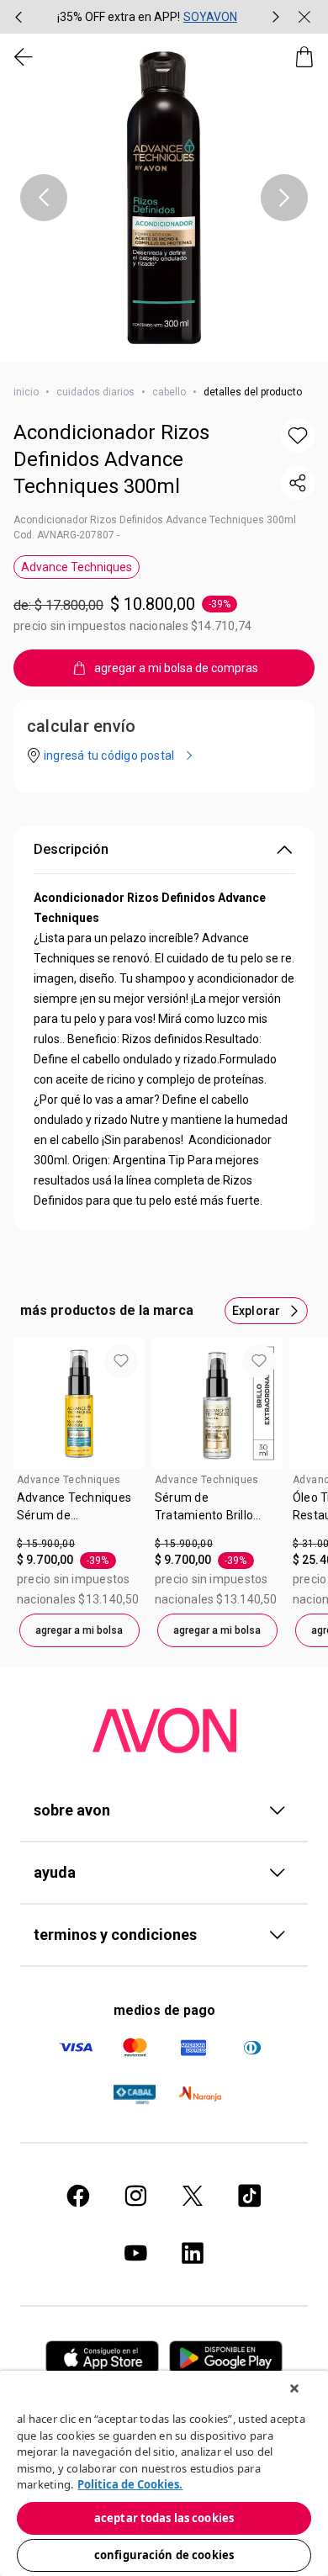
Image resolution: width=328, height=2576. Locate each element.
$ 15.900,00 (46, 1544)
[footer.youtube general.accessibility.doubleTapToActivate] (135, 2253)
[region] (164, 2473)
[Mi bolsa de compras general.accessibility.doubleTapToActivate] (304, 57)
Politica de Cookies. (130, 2484)
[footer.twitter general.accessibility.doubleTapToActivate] (193, 2196)
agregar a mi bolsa (79, 1630)
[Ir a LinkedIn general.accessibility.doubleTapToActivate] (193, 2253)
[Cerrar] (294, 2388)
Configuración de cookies (164, 2555)
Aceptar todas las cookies (164, 2518)
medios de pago (164, 2010)
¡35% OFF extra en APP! (119, 17)
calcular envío (81, 726)
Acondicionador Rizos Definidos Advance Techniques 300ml (111, 459)
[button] (164, 198)
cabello (169, 392)
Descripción (71, 849)
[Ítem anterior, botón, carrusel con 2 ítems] (19, 17)
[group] (147, 17)
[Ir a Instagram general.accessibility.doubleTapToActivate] (135, 2196)
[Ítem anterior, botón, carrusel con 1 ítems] (44, 198)
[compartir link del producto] (298, 483)
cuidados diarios (95, 392)
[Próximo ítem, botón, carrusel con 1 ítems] (284, 198)
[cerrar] (304, 17)
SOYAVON (210, 17)
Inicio (26, 392)
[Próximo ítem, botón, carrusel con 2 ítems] (276, 17)
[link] (79, 1513)
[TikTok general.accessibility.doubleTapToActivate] (250, 2196)
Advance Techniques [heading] (69, 1480)
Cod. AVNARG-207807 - (66, 535)
